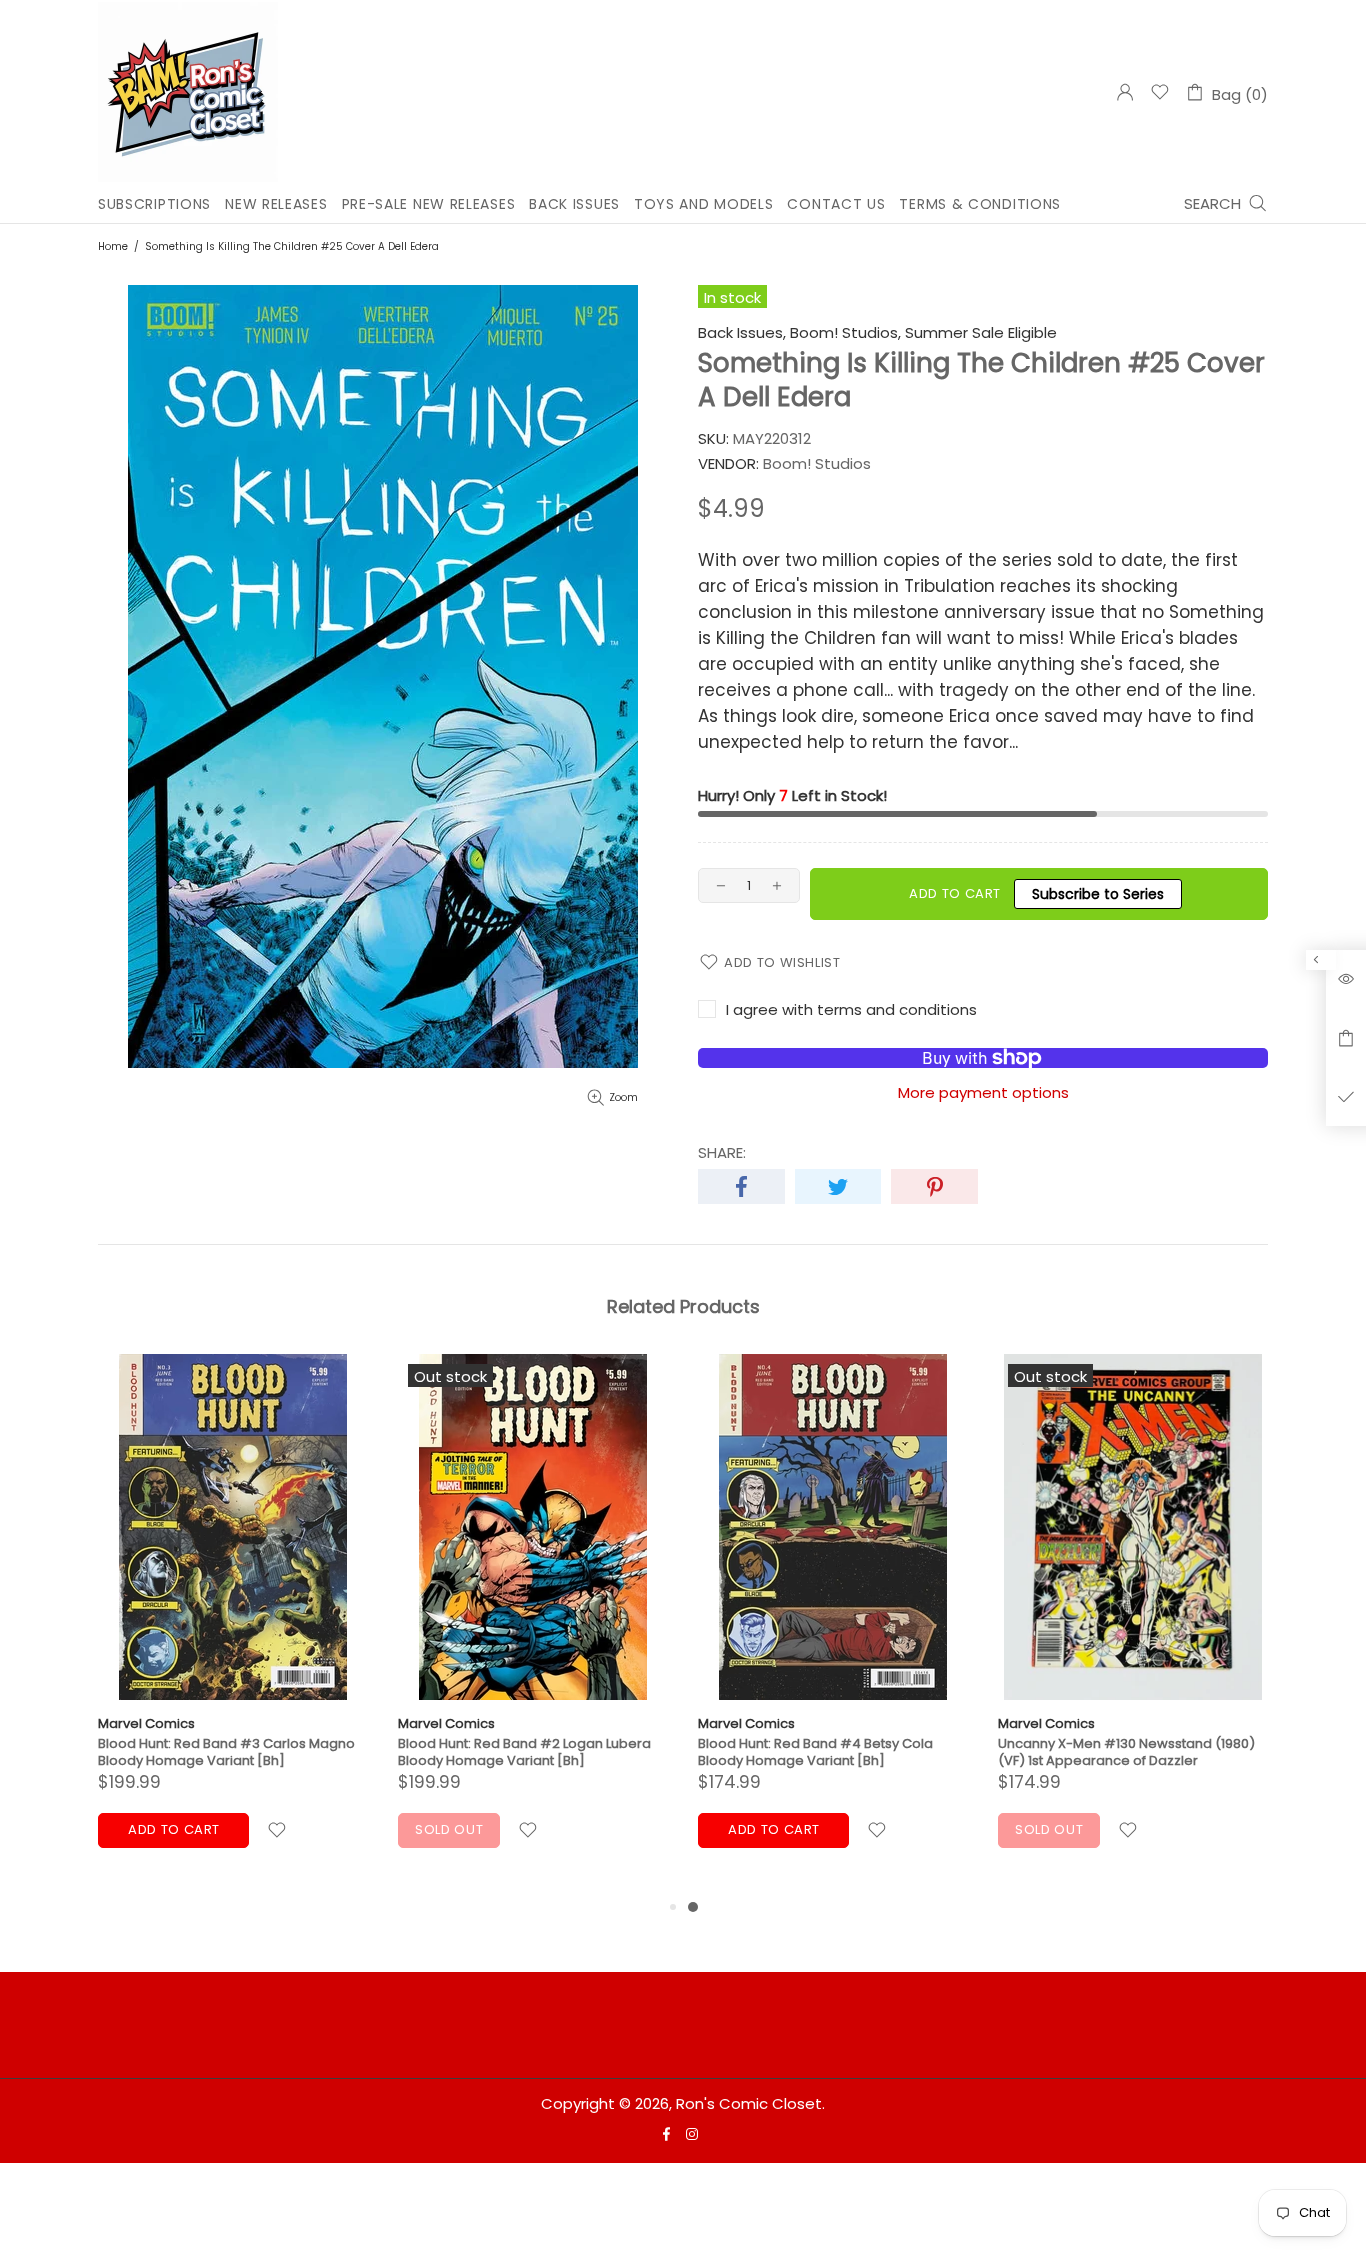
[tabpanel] (833, 1624)
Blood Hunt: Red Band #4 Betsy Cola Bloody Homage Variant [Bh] (815, 1752)
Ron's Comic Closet (188, 92)
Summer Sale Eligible (981, 333)
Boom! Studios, (845, 333)
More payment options (983, 1093)
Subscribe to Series (1098, 894)
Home (113, 246)
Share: (722, 1153)
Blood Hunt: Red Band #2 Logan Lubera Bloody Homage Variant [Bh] (524, 1752)
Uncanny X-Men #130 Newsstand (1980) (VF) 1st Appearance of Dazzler (1126, 1752)
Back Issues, (742, 333)
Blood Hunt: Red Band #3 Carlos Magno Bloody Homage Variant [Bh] (226, 1752)
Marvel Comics (146, 1723)
